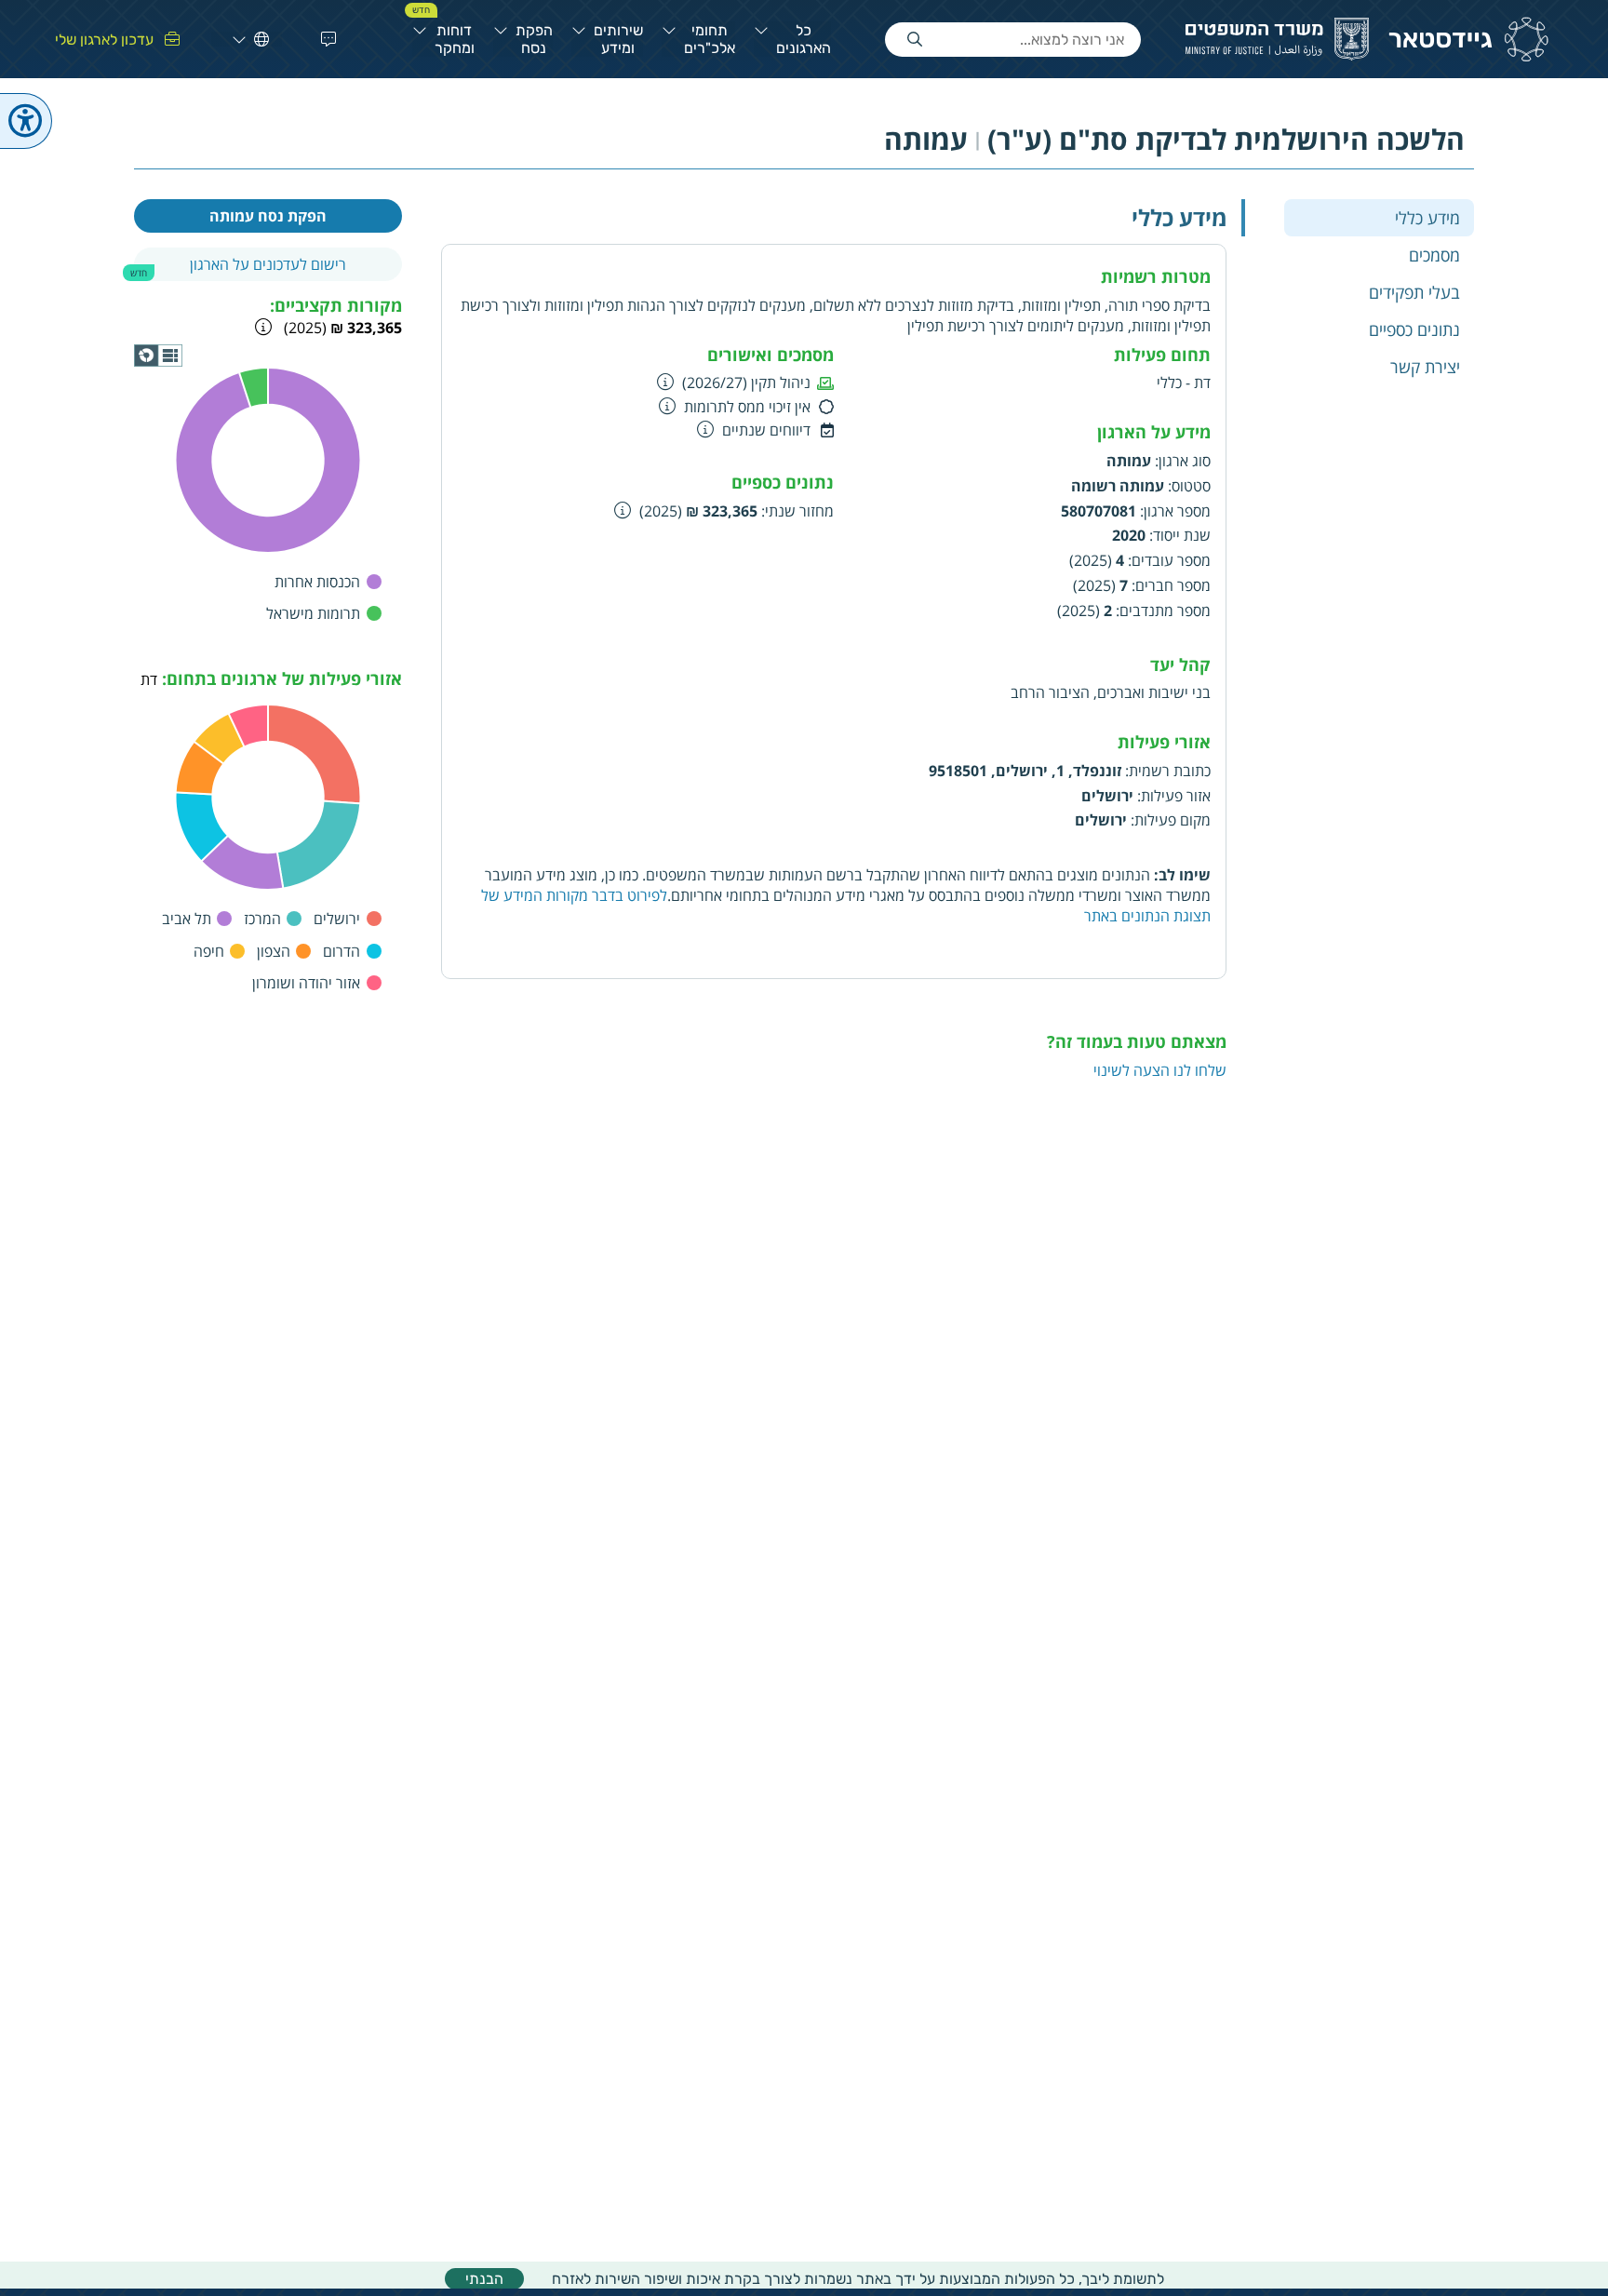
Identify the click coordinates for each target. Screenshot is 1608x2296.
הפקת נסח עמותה (268, 216)
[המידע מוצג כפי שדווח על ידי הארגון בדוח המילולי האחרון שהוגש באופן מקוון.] (623, 510)
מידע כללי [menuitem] (1427, 217)
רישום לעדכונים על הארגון (268, 264)
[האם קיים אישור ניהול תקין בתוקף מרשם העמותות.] (666, 382)
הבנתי (484, 2279)
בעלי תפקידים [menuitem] (1414, 291)
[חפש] (915, 40)
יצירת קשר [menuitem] (1425, 366)
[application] (158, 356)
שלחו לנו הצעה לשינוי (1160, 1070)
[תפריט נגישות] (26, 121)
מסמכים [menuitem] (1434, 254)
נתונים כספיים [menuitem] (1414, 329)
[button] (325, 39)
